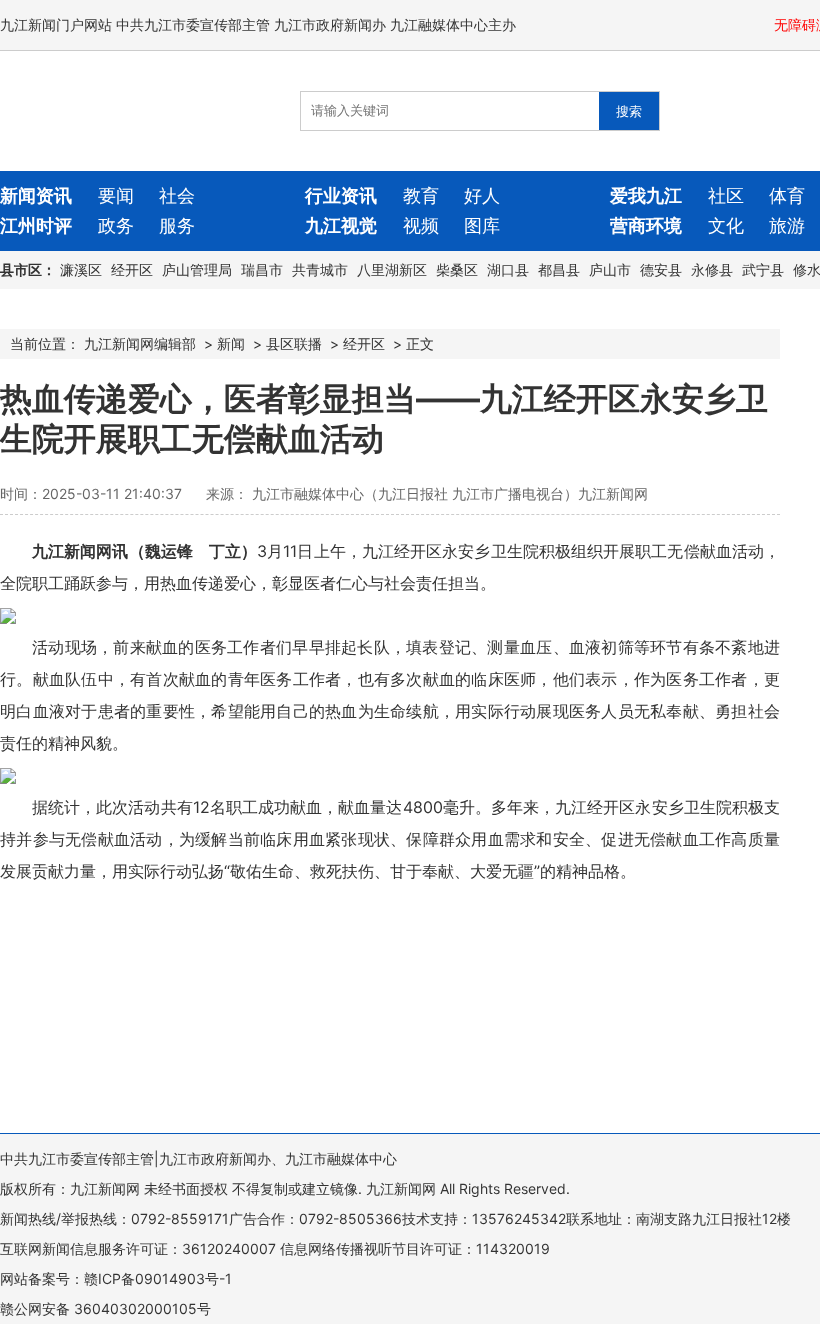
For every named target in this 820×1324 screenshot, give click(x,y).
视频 (421, 225)
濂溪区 (81, 269)
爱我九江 (646, 195)
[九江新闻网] (115, 111)
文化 (726, 225)
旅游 (787, 225)
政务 (116, 225)
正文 (420, 343)
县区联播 (294, 343)
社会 (177, 195)
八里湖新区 (392, 269)
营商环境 (646, 225)
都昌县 (559, 269)
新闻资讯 (36, 195)
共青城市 (320, 269)
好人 (482, 195)
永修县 (712, 269)
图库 (482, 225)
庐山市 (610, 269)
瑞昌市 (262, 269)
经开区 (132, 269)
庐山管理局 (197, 269)
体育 (787, 195)
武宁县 (763, 269)
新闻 (231, 343)
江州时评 (36, 225)
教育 (421, 195)
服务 (177, 225)
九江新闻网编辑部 (140, 343)
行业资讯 (341, 195)
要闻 (116, 195)
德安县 (661, 269)
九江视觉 (341, 225)
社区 (726, 195)
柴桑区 (457, 269)
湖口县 (508, 269)
